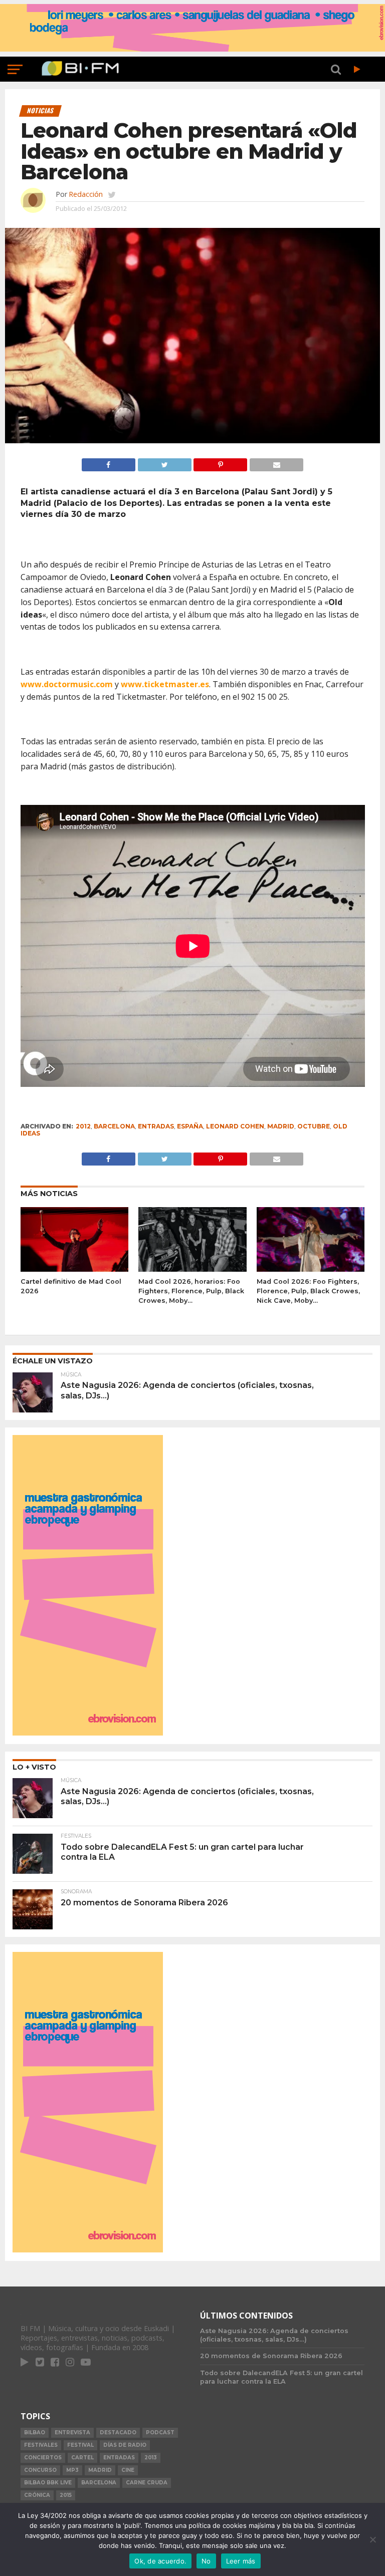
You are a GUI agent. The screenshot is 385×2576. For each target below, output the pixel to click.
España (190, 1126)
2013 (151, 2458)
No (206, 2561)
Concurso (40, 2470)
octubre (314, 1126)
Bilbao (35, 2432)
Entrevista (72, 2432)
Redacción (86, 194)
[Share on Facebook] (109, 462)
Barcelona (114, 1126)
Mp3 (72, 2470)
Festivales (41, 2445)
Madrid (281, 1126)
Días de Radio (125, 2445)
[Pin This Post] (221, 462)
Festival (80, 2445)
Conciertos (43, 2458)
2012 (83, 1126)
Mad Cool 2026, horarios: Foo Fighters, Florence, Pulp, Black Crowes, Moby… (191, 1291)
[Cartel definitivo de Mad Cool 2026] (74, 1269)
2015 (66, 2495)
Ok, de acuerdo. (160, 2561)
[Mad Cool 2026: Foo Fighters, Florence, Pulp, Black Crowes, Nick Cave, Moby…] (311, 1269)
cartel (82, 2458)
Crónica (37, 2495)
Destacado (118, 2432)
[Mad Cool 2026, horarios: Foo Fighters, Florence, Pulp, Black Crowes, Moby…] (192, 1269)
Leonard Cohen (235, 1126)
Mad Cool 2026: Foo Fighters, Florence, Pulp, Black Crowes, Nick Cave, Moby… (308, 1291)
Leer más (241, 2561)
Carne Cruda (147, 2483)
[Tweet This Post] (164, 462)
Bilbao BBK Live (48, 2483)
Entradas (156, 1126)
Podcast (160, 2432)
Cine (128, 2470)
